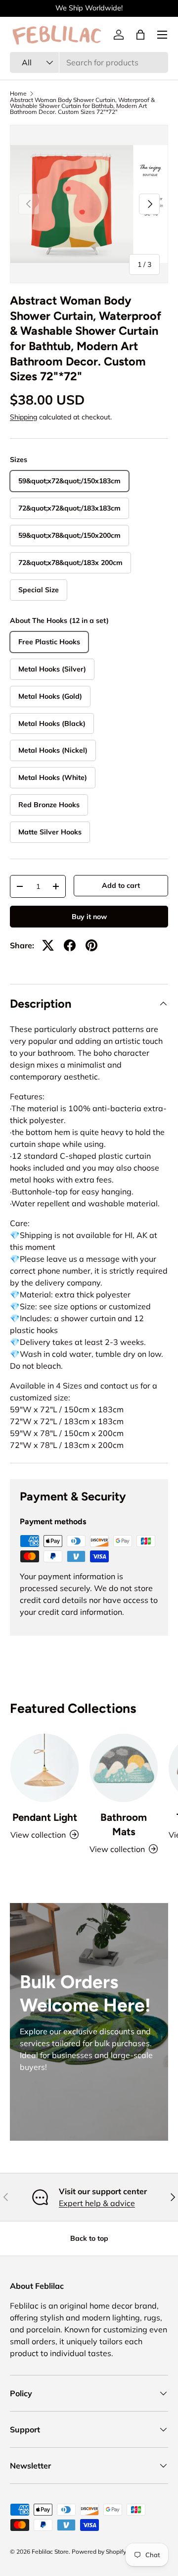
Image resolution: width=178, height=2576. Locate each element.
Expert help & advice (97, 2203)
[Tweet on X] (48, 945)
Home (18, 94)
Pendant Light (45, 1817)
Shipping (23, 417)
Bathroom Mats (124, 1824)
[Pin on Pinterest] (91, 945)
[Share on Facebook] (70, 945)
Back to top (89, 2238)
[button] (140, 35)
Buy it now (89, 917)
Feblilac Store (50, 2551)
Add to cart (121, 885)
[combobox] (89, 62)
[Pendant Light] (44, 1768)
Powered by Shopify (99, 2551)
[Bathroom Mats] (124, 1768)
